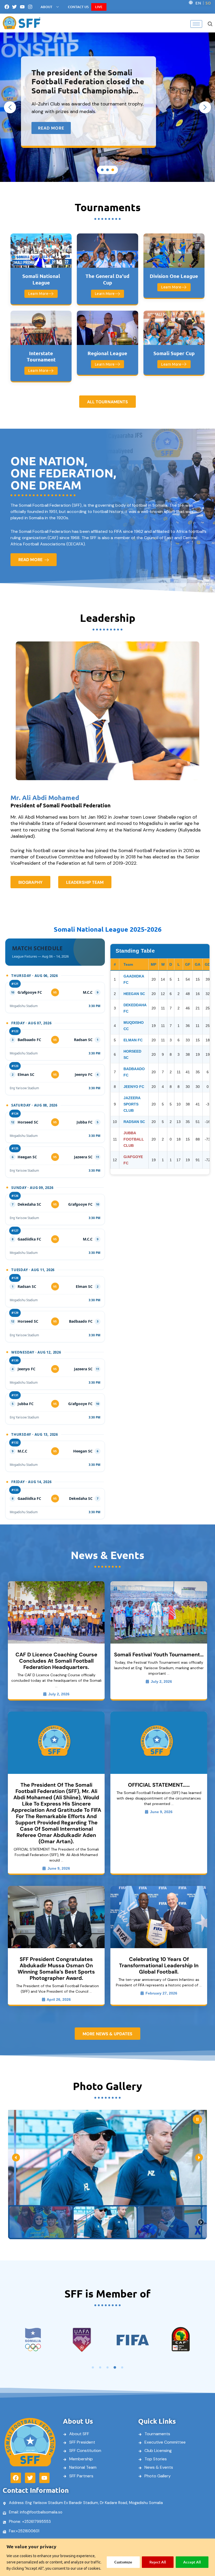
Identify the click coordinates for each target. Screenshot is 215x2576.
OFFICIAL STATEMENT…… (159, 1785)
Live (99, 7)
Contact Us (78, 7)
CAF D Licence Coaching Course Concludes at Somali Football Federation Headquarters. (56, 1661)
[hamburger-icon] (196, 24)
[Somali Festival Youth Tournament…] (159, 1612)
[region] (107, 2557)
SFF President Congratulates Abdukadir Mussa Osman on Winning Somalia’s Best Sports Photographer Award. (56, 1969)
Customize (123, 2562)
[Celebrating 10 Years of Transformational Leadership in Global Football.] (159, 1917)
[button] (210, 23)
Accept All (192, 2562)
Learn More (38, 294)
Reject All (158, 2562)
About (47, 7)
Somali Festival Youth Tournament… (159, 1655)
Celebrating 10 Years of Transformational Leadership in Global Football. (159, 1965)
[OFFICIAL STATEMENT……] (159, 1743)
